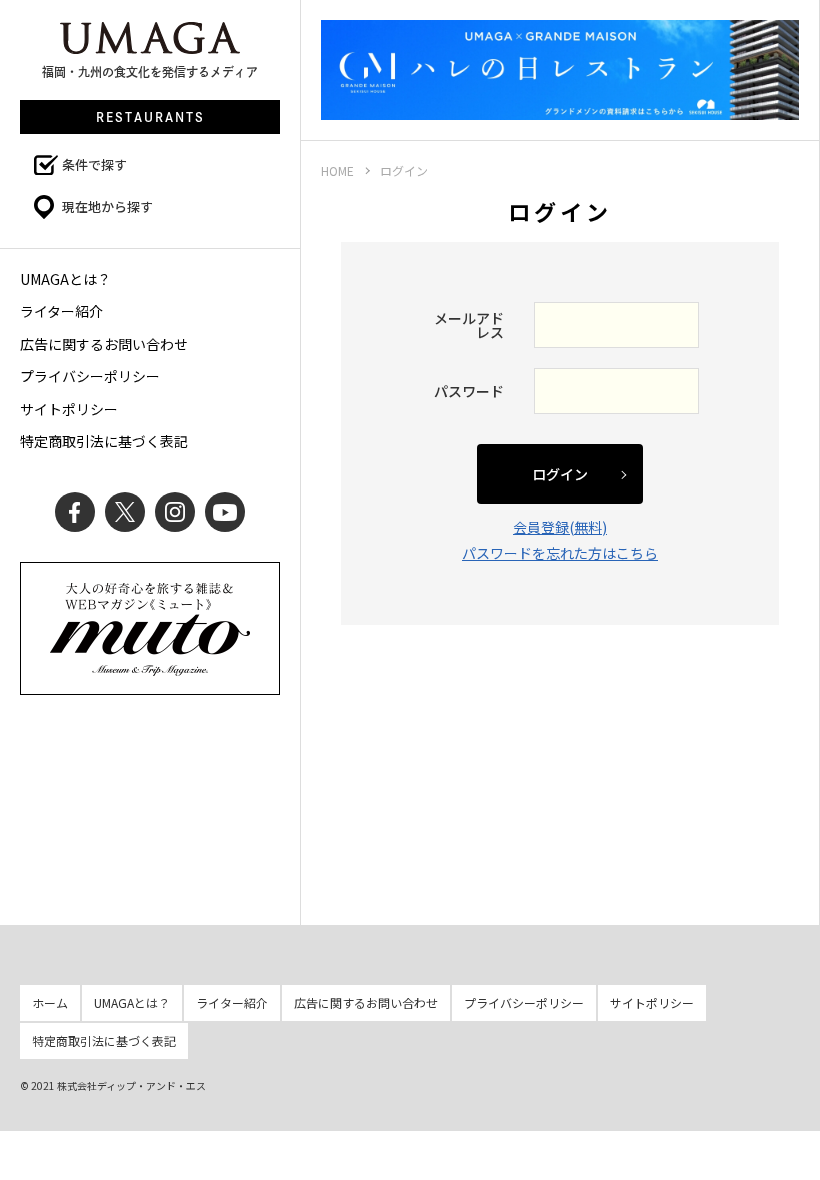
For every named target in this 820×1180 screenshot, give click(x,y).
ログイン (560, 474)
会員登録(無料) (560, 527)
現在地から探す (107, 206)
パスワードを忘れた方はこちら (560, 553)
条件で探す (94, 164)
